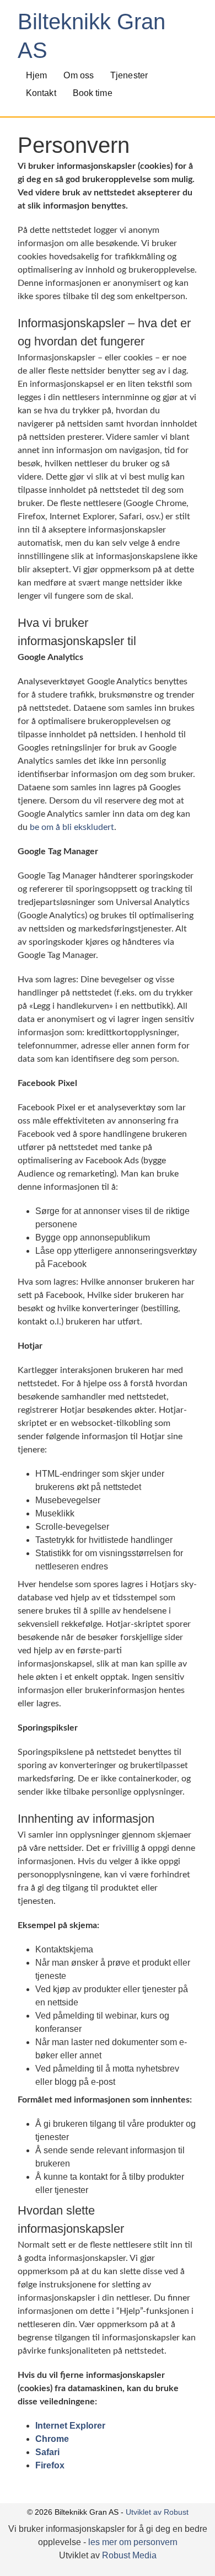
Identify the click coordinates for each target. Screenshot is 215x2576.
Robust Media (129, 2555)
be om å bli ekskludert (72, 827)
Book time (93, 93)
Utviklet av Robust (157, 2512)
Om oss (79, 75)
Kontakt (41, 93)
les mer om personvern (133, 2542)
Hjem (36, 75)
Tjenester (129, 75)
